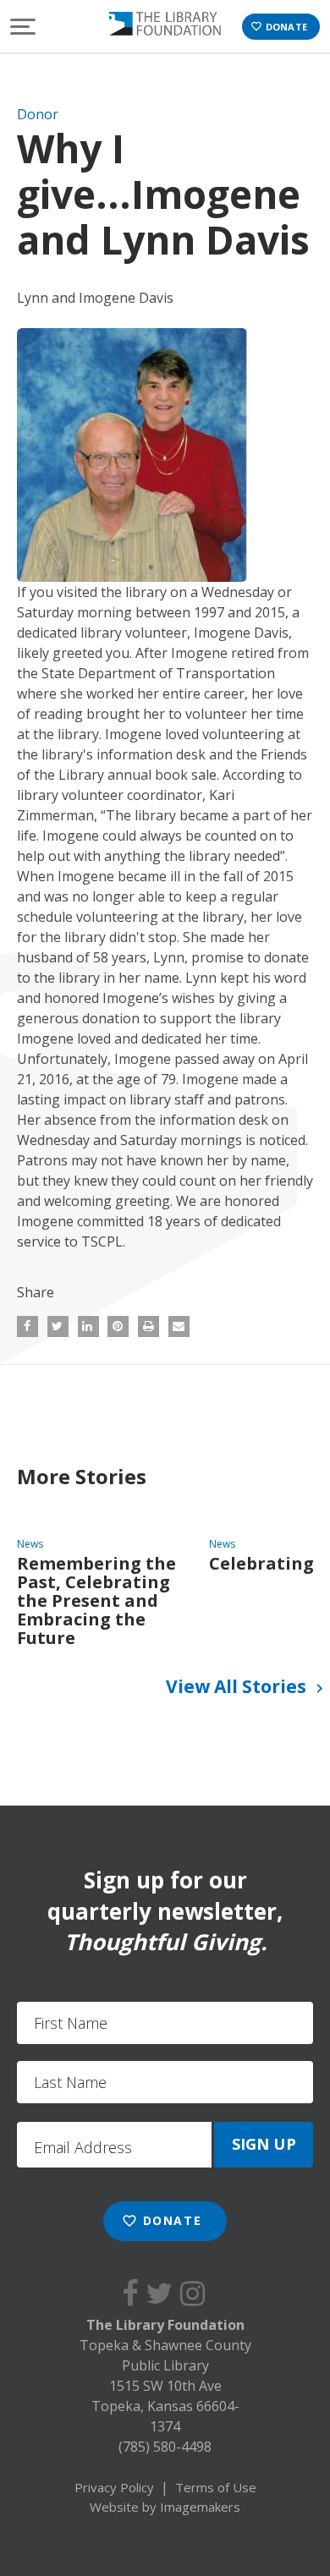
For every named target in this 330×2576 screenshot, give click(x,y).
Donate (279, 27)
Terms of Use (216, 2487)
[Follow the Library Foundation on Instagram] (196, 2293)
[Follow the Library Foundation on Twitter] (163, 2293)
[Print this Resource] (148, 1326)
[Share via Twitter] (58, 1326)
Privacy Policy (114, 2487)
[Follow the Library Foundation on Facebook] (134, 2293)
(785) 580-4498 (165, 2447)
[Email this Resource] (179, 1326)
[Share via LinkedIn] (88, 1326)
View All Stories (247, 1686)
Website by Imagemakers (165, 2507)
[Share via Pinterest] (118, 1326)
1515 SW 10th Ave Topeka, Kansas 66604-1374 (165, 2406)
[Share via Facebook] (27, 1326)
